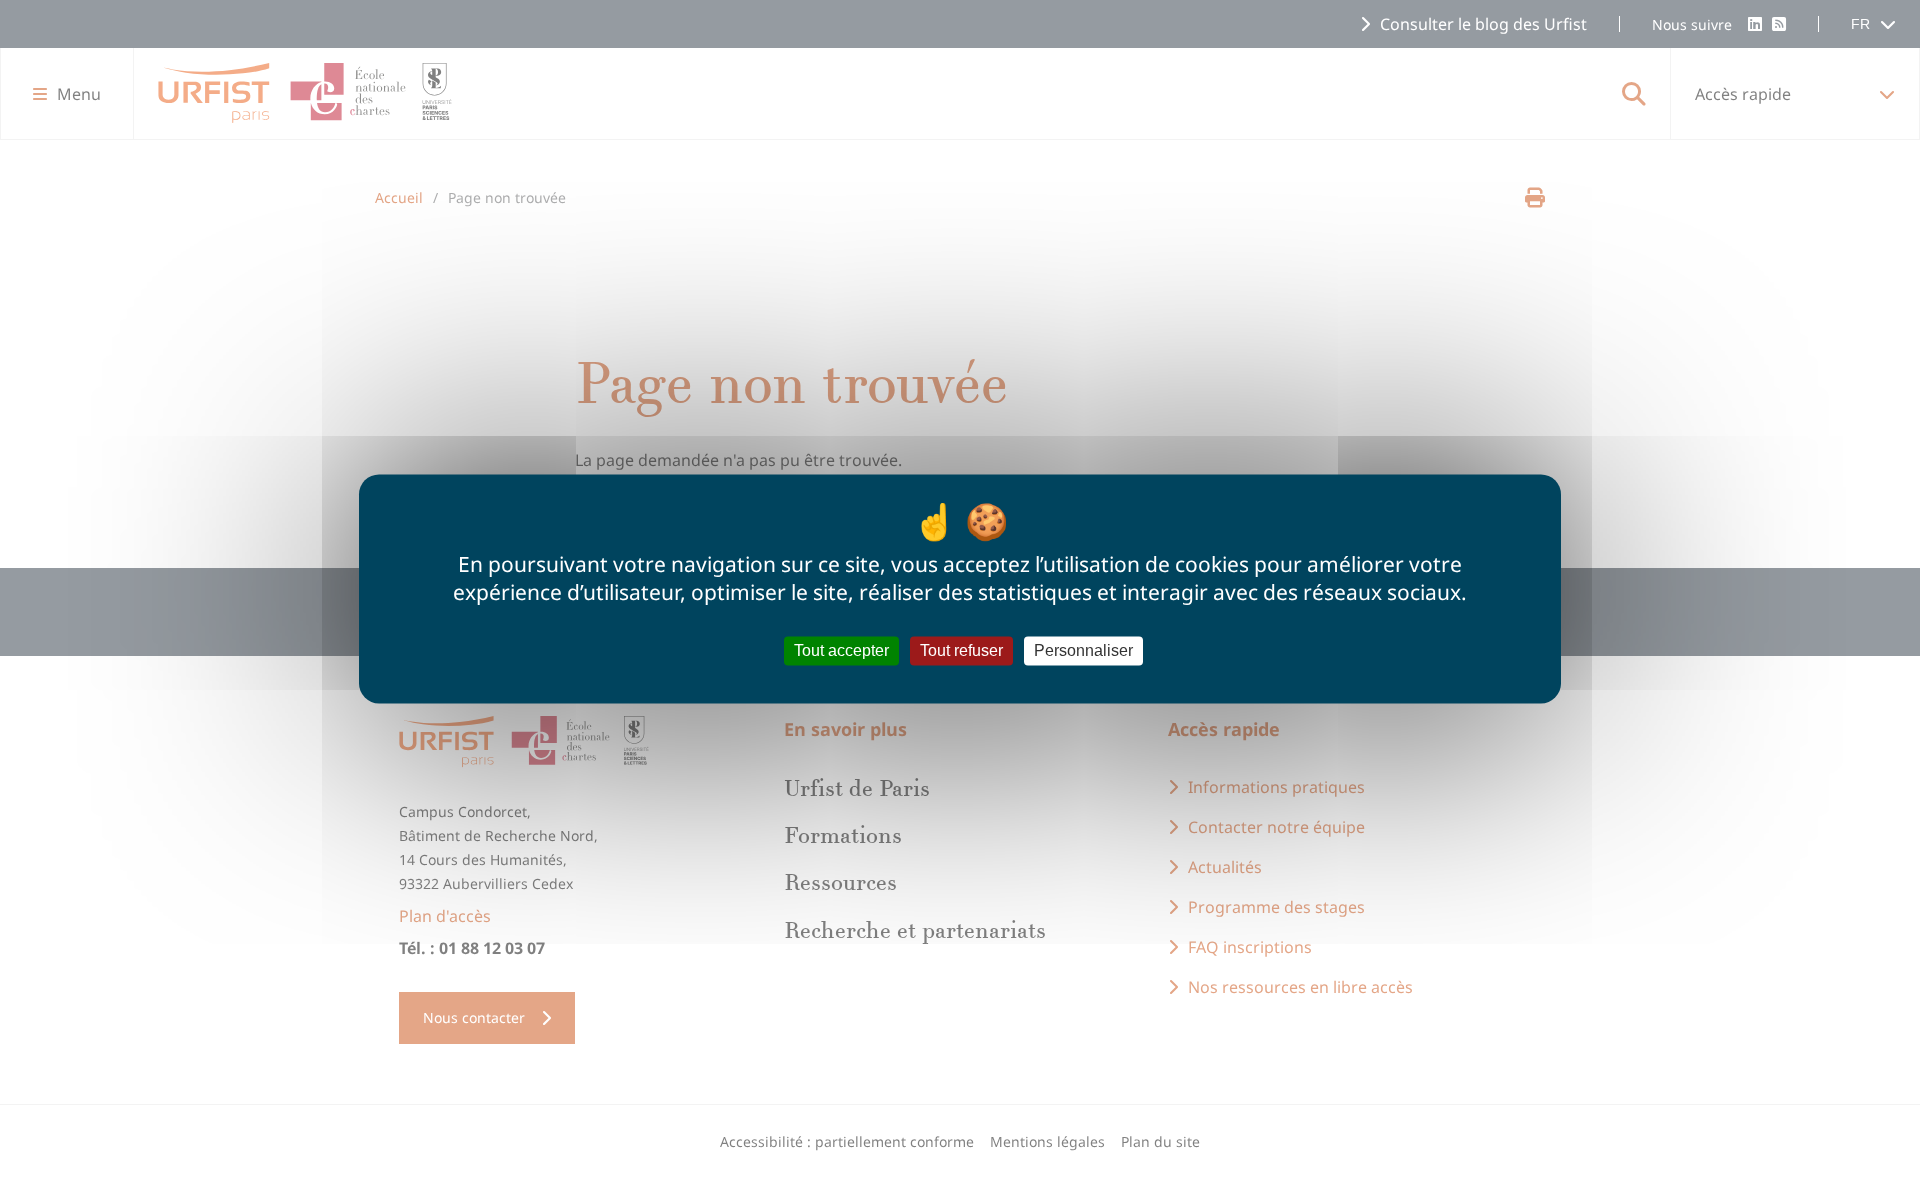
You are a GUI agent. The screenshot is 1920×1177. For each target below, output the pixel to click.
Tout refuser (961, 650)
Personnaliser (1083, 650)
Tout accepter (841, 650)
